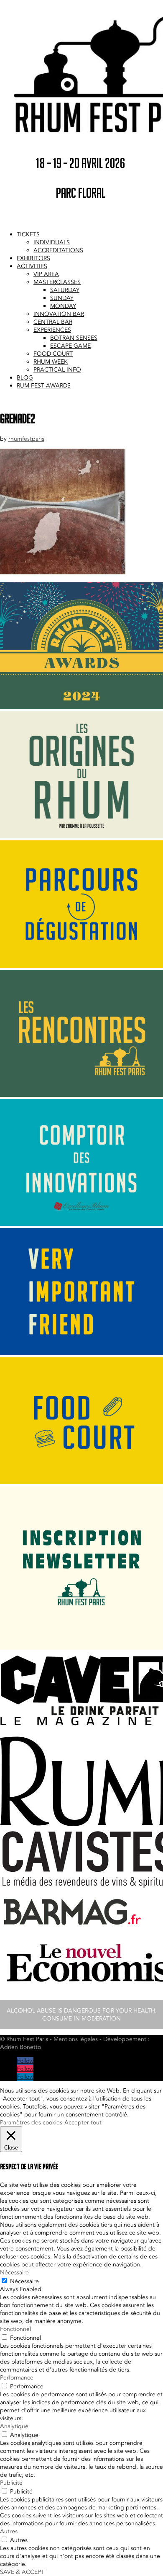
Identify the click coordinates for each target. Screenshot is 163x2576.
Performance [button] (17, 2378)
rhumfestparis (26, 439)
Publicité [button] (11, 2483)
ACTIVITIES (32, 266)
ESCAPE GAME (70, 346)
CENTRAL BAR (53, 322)
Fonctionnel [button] (15, 2329)
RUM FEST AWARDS (44, 386)
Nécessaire (24, 2281)
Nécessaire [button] (14, 2272)
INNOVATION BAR (59, 314)
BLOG (25, 378)
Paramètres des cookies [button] (31, 2123)
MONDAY (63, 306)
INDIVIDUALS (52, 242)
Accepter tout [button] (83, 2123)
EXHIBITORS (33, 258)
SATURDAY (65, 290)
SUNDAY (62, 298)
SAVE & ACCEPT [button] (22, 2572)
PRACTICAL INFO (57, 370)
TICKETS (28, 234)
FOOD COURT (53, 354)
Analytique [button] (14, 2426)
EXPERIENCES (52, 330)
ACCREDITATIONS (58, 250)
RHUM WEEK (51, 362)
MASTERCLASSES (57, 282)
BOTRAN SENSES (74, 338)
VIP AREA (46, 274)
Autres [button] (9, 2531)
